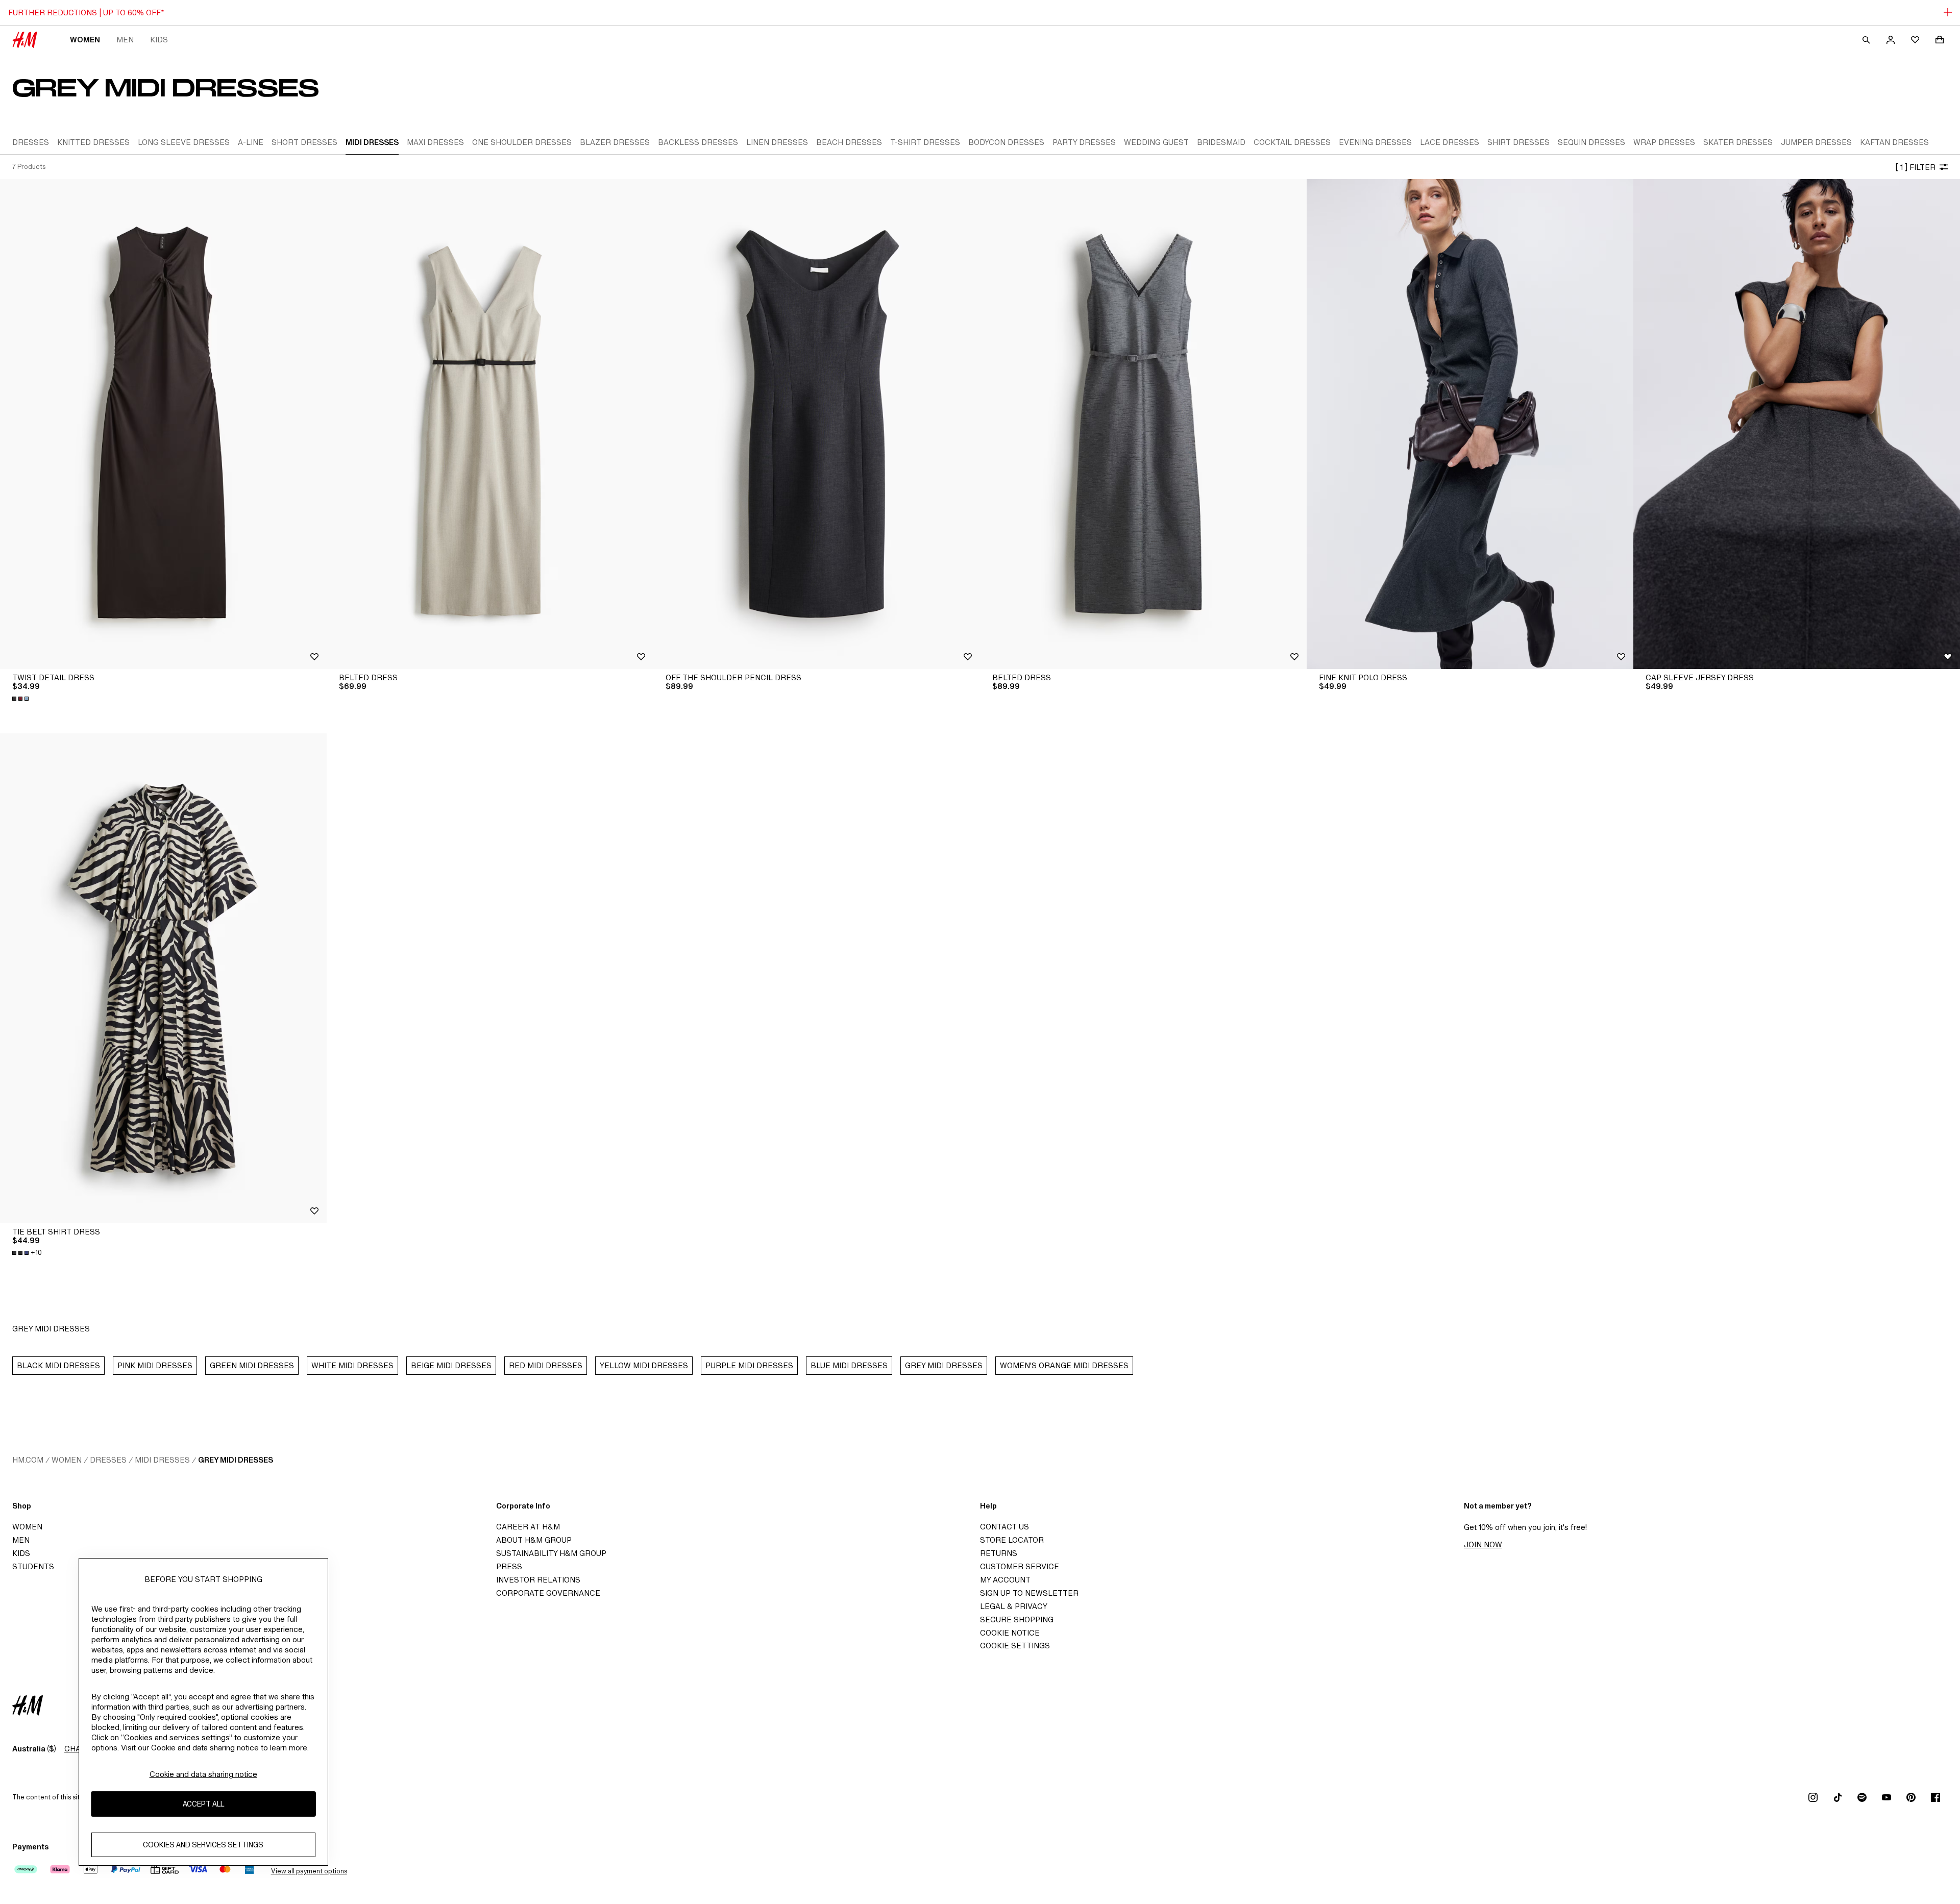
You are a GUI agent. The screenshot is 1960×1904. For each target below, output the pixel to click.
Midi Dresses (162, 1460)
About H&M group (534, 1540)
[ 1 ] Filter (1915, 167)
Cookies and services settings (203, 1845)
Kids (159, 40)
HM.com (28, 1460)
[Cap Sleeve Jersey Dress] (1797, 424)
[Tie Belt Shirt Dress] (163, 978)
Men (125, 40)
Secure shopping (1017, 1619)
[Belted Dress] (490, 424)
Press (509, 1566)
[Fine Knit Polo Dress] (1470, 424)
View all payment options (309, 1871)
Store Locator (1012, 1540)
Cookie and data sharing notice (203, 1774)
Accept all (203, 1804)
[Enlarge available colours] (21, 699)
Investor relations (538, 1580)
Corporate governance (548, 1593)
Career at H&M (528, 1527)
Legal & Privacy (1014, 1606)
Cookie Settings (1015, 1646)
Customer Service (1020, 1566)
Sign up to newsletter (1029, 1593)
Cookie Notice (1010, 1633)
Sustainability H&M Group (551, 1553)
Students (33, 1566)
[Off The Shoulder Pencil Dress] (817, 424)
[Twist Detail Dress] (163, 424)
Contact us (1004, 1527)
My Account (1005, 1580)
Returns (999, 1553)
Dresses (108, 1460)
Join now (1483, 1544)
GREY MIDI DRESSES (236, 1460)
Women (85, 40)
